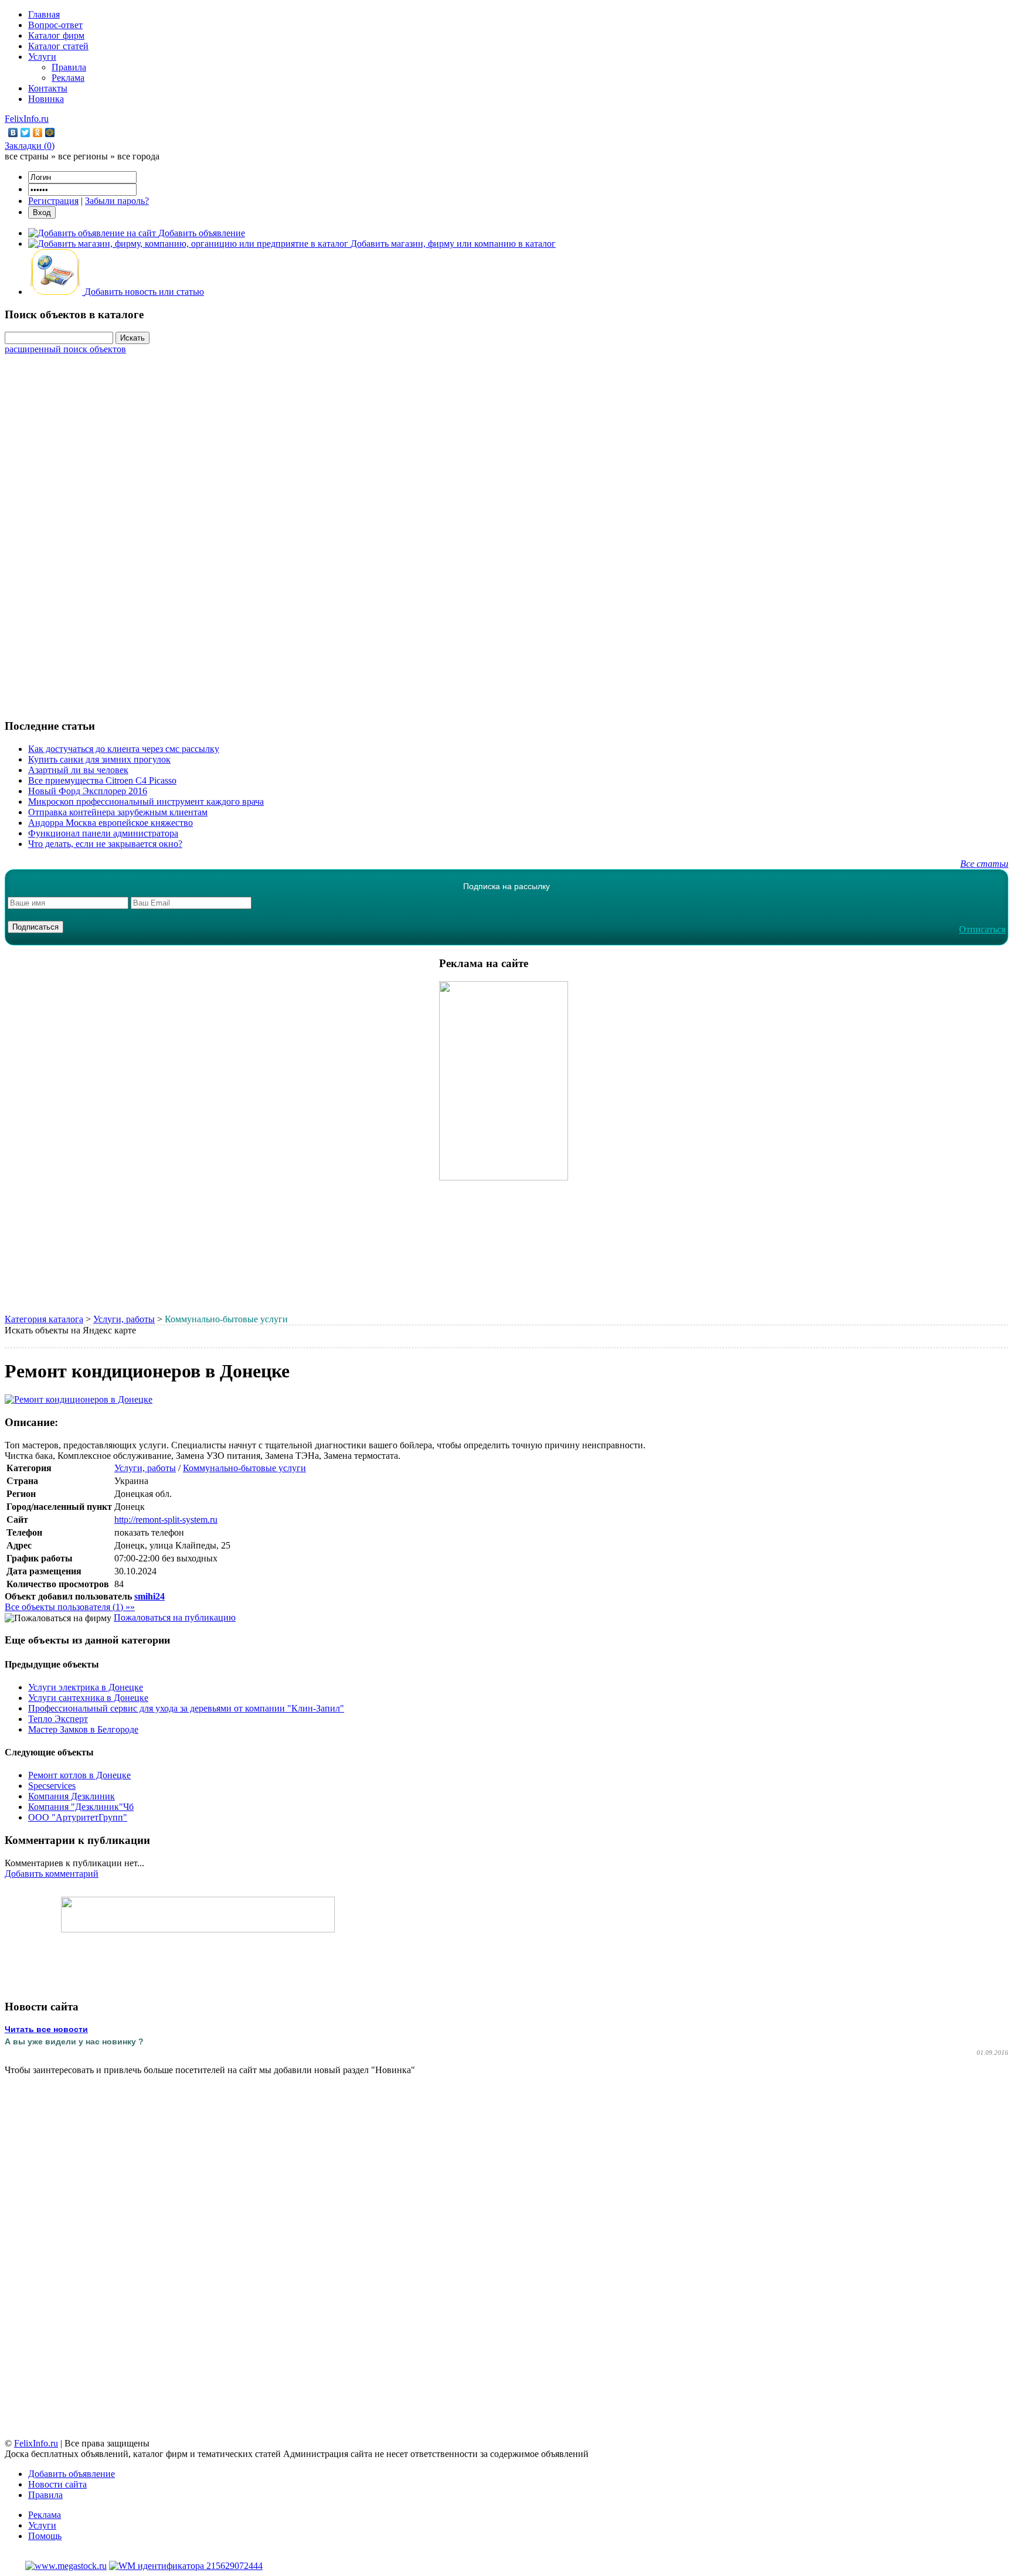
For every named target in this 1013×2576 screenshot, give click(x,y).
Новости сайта (57, 2484)
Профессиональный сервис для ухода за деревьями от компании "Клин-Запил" (186, 1708)
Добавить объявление (72, 2474)
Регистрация (53, 201)
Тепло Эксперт (58, 1719)
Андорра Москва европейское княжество (111, 823)
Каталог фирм (56, 35)
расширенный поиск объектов (65, 349)
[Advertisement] (506, 530)
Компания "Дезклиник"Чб (81, 1807)
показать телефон (149, 1532)
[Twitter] (26, 132)
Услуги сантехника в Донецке (88, 1698)
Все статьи (984, 864)
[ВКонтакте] (13, 132)
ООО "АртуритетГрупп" (78, 1817)
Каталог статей (58, 46)
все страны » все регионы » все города (82, 156)
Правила (69, 67)
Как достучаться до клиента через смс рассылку (124, 749)
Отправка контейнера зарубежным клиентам (118, 812)
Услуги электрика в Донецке (86, 1687)
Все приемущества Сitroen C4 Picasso (102, 780)
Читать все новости (46, 2029)
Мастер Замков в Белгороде (83, 1729)
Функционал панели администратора (103, 833)
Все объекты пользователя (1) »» (70, 1607)
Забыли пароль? (117, 201)
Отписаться (982, 929)
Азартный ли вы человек (78, 770)
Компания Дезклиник (72, 1796)
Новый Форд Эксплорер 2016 (88, 791)
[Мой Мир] (50, 132)
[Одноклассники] (38, 132)
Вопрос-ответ (55, 25)
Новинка (46, 99)
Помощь (45, 2536)
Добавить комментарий (52, 1874)
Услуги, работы (124, 1319)
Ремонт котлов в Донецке (79, 1775)
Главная (44, 14)
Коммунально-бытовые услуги (244, 1468)
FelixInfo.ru (27, 119)
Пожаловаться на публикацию (175, 1617)
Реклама (68, 78)
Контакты (48, 88)
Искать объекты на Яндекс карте (70, 1330)
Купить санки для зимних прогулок (99, 759)
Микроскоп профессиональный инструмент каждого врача (146, 802)
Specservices (52, 1786)
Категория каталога (44, 1319)
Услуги (42, 57)
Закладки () (30, 146)
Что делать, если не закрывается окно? (105, 844)
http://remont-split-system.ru (166, 1520)
